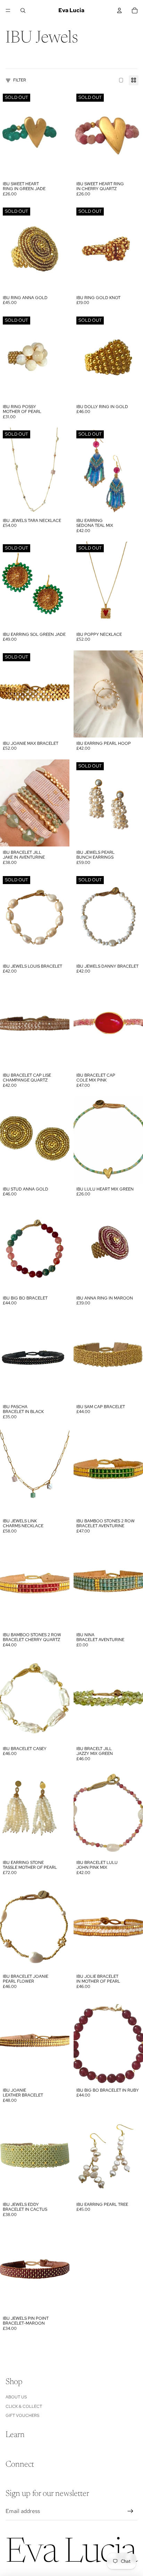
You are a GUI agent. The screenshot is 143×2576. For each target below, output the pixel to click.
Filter (20, 80)
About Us (16, 2397)
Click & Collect (24, 2406)
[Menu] (8, 10)
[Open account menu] (119, 10)
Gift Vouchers (22, 2415)
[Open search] (23, 10)
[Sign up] (131, 2511)
